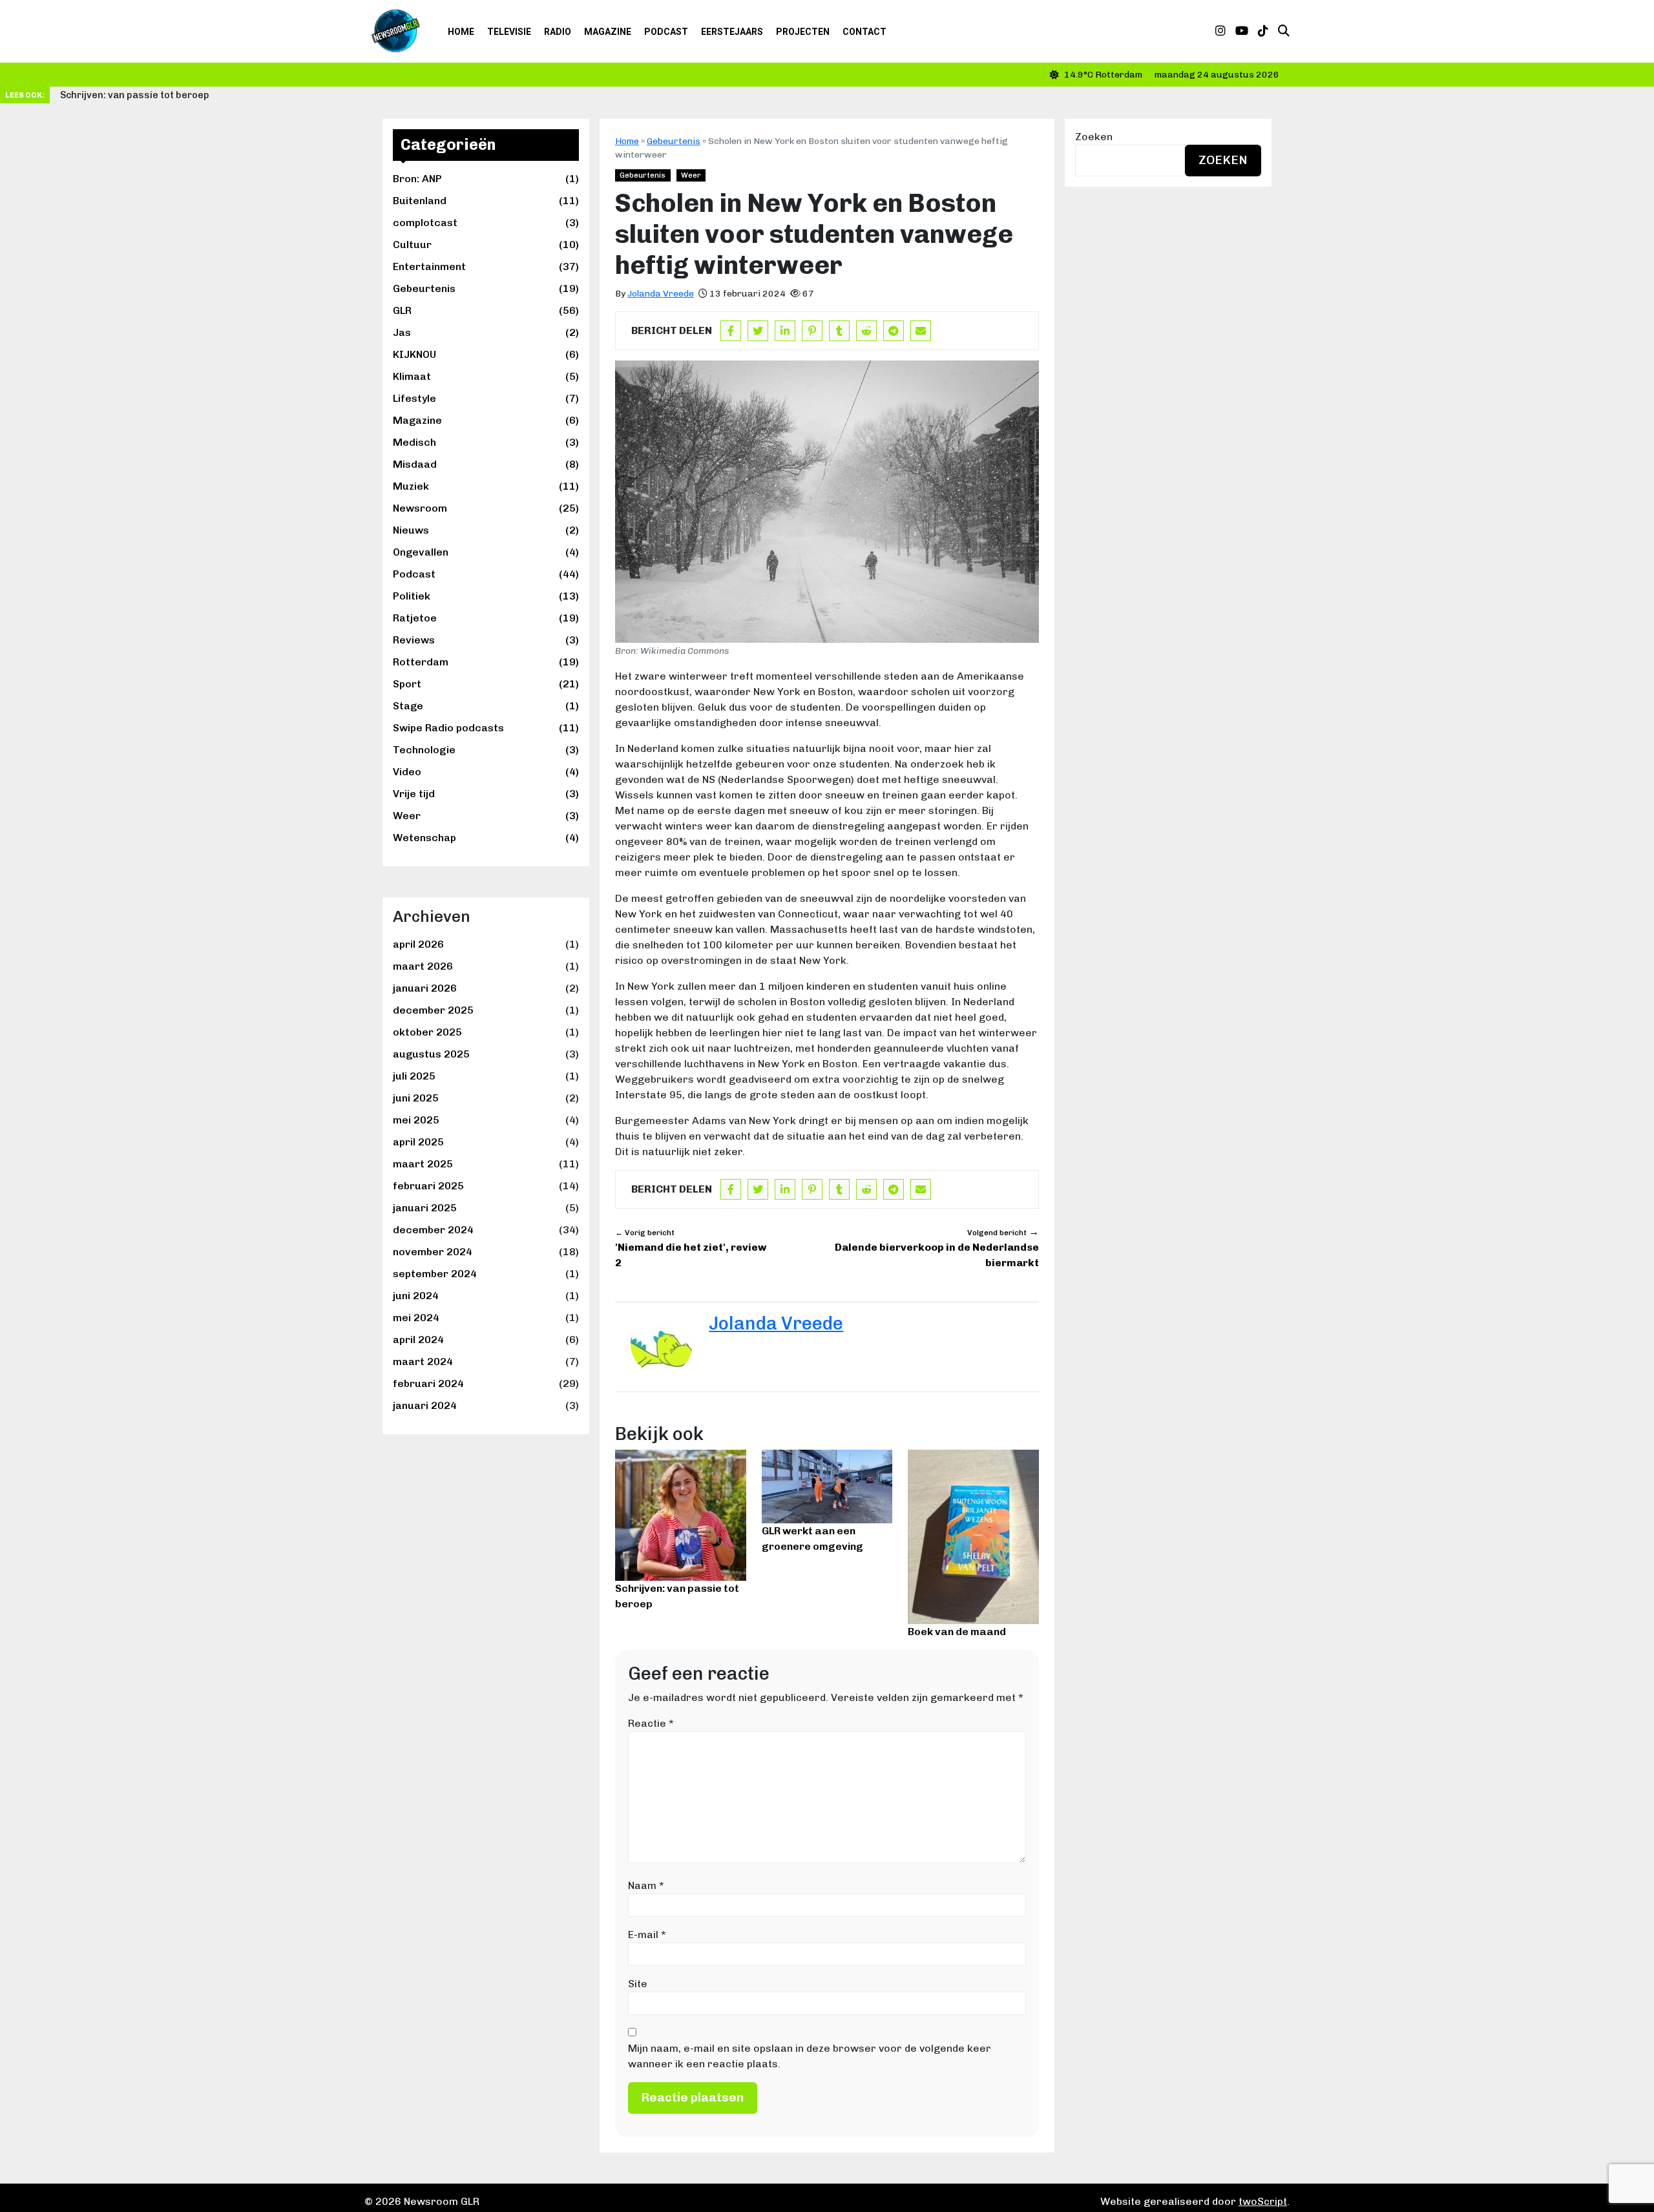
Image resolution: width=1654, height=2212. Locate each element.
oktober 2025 (427, 1032)
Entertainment (486, 266)
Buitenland (486, 201)
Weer (486, 816)
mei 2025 (416, 1120)
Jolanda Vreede (661, 294)
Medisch (486, 442)
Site (638, 1984)
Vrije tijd (486, 794)
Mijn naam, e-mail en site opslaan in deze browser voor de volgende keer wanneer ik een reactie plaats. (810, 2056)
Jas (486, 332)
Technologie (486, 750)
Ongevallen (486, 552)
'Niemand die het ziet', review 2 (691, 1248)
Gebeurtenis (486, 288)
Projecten (803, 32)
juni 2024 (416, 1296)
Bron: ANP (486, 179)
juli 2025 (414, 1076)
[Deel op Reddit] (866, 331)
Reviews (486, 640)
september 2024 (435, 1274)
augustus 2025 (431, 1054)
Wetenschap (486, 838)
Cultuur (486, 245)
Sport (486, 684)
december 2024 (433, 1230)
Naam (646, 1885)
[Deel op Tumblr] (839, 331)
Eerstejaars (732, 32)
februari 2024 (428, 1383)
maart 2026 (423, 966)
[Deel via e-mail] (921, 331)
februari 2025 (428, 1186)
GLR (486, 310)
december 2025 (433, 1010)
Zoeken (1094, 137)
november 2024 (433, 1252)
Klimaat (486, 376)
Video (486, 772)
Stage (486, 706)
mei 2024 (416, 1318)
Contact (864, 32)
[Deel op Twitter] (758, 331)
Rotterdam (486, 662)
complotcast (486, 223)
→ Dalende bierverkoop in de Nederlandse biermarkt (937, 1247)
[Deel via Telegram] (894, 331)
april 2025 (418, 1142)
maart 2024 (423, 1362)
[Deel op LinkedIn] (785, 331)
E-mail (647, 1935)
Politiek (486, 596)
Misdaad (486, 464)
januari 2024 (425, 1405)
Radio (558, 32)
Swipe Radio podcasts (486, 728)
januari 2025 (425, 1208)
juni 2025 (416, 1098)
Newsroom (486, 508)
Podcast (666, 32)
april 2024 (418, 1340)
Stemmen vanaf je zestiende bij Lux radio (154, 95)
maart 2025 (423, 1164)
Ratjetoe (486, 618)
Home (461, 32)
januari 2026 (425, 988)
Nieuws (486, 530)
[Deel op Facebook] (731, 331)
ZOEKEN (1223, 160)
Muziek (486, 486)
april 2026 (418, 944)
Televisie (509, 32)
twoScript (1263, 2201)
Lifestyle (486, 398)
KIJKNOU (486, 354)
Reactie (651, 1723)
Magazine (608, 32)
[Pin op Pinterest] (812, 331)
